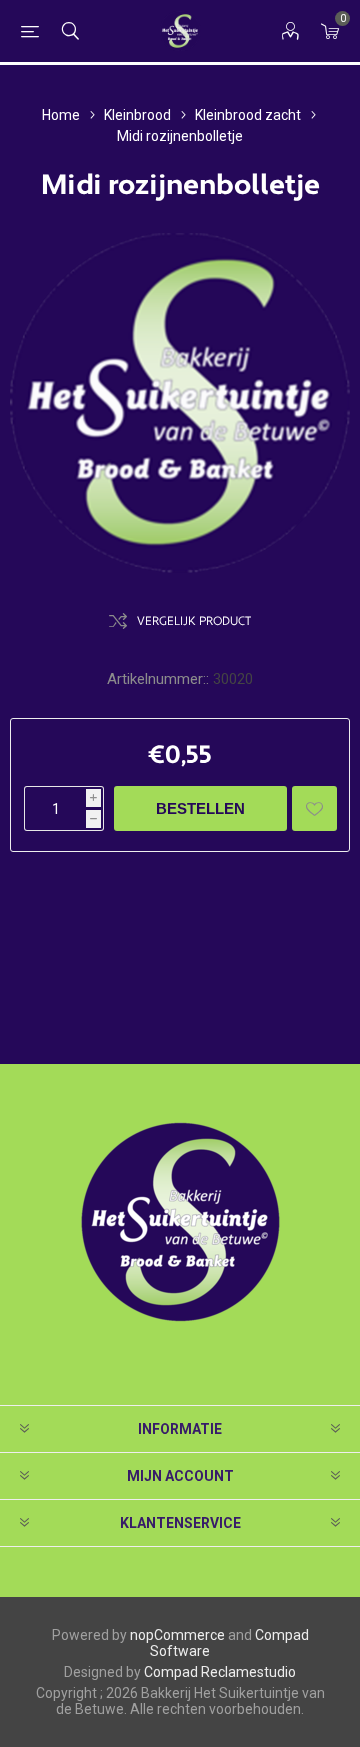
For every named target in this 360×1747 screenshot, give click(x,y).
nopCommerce (177, 1635)
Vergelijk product (194, 621)
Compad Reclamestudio (220, 1672)
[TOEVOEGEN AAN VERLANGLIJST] (314, 808)
